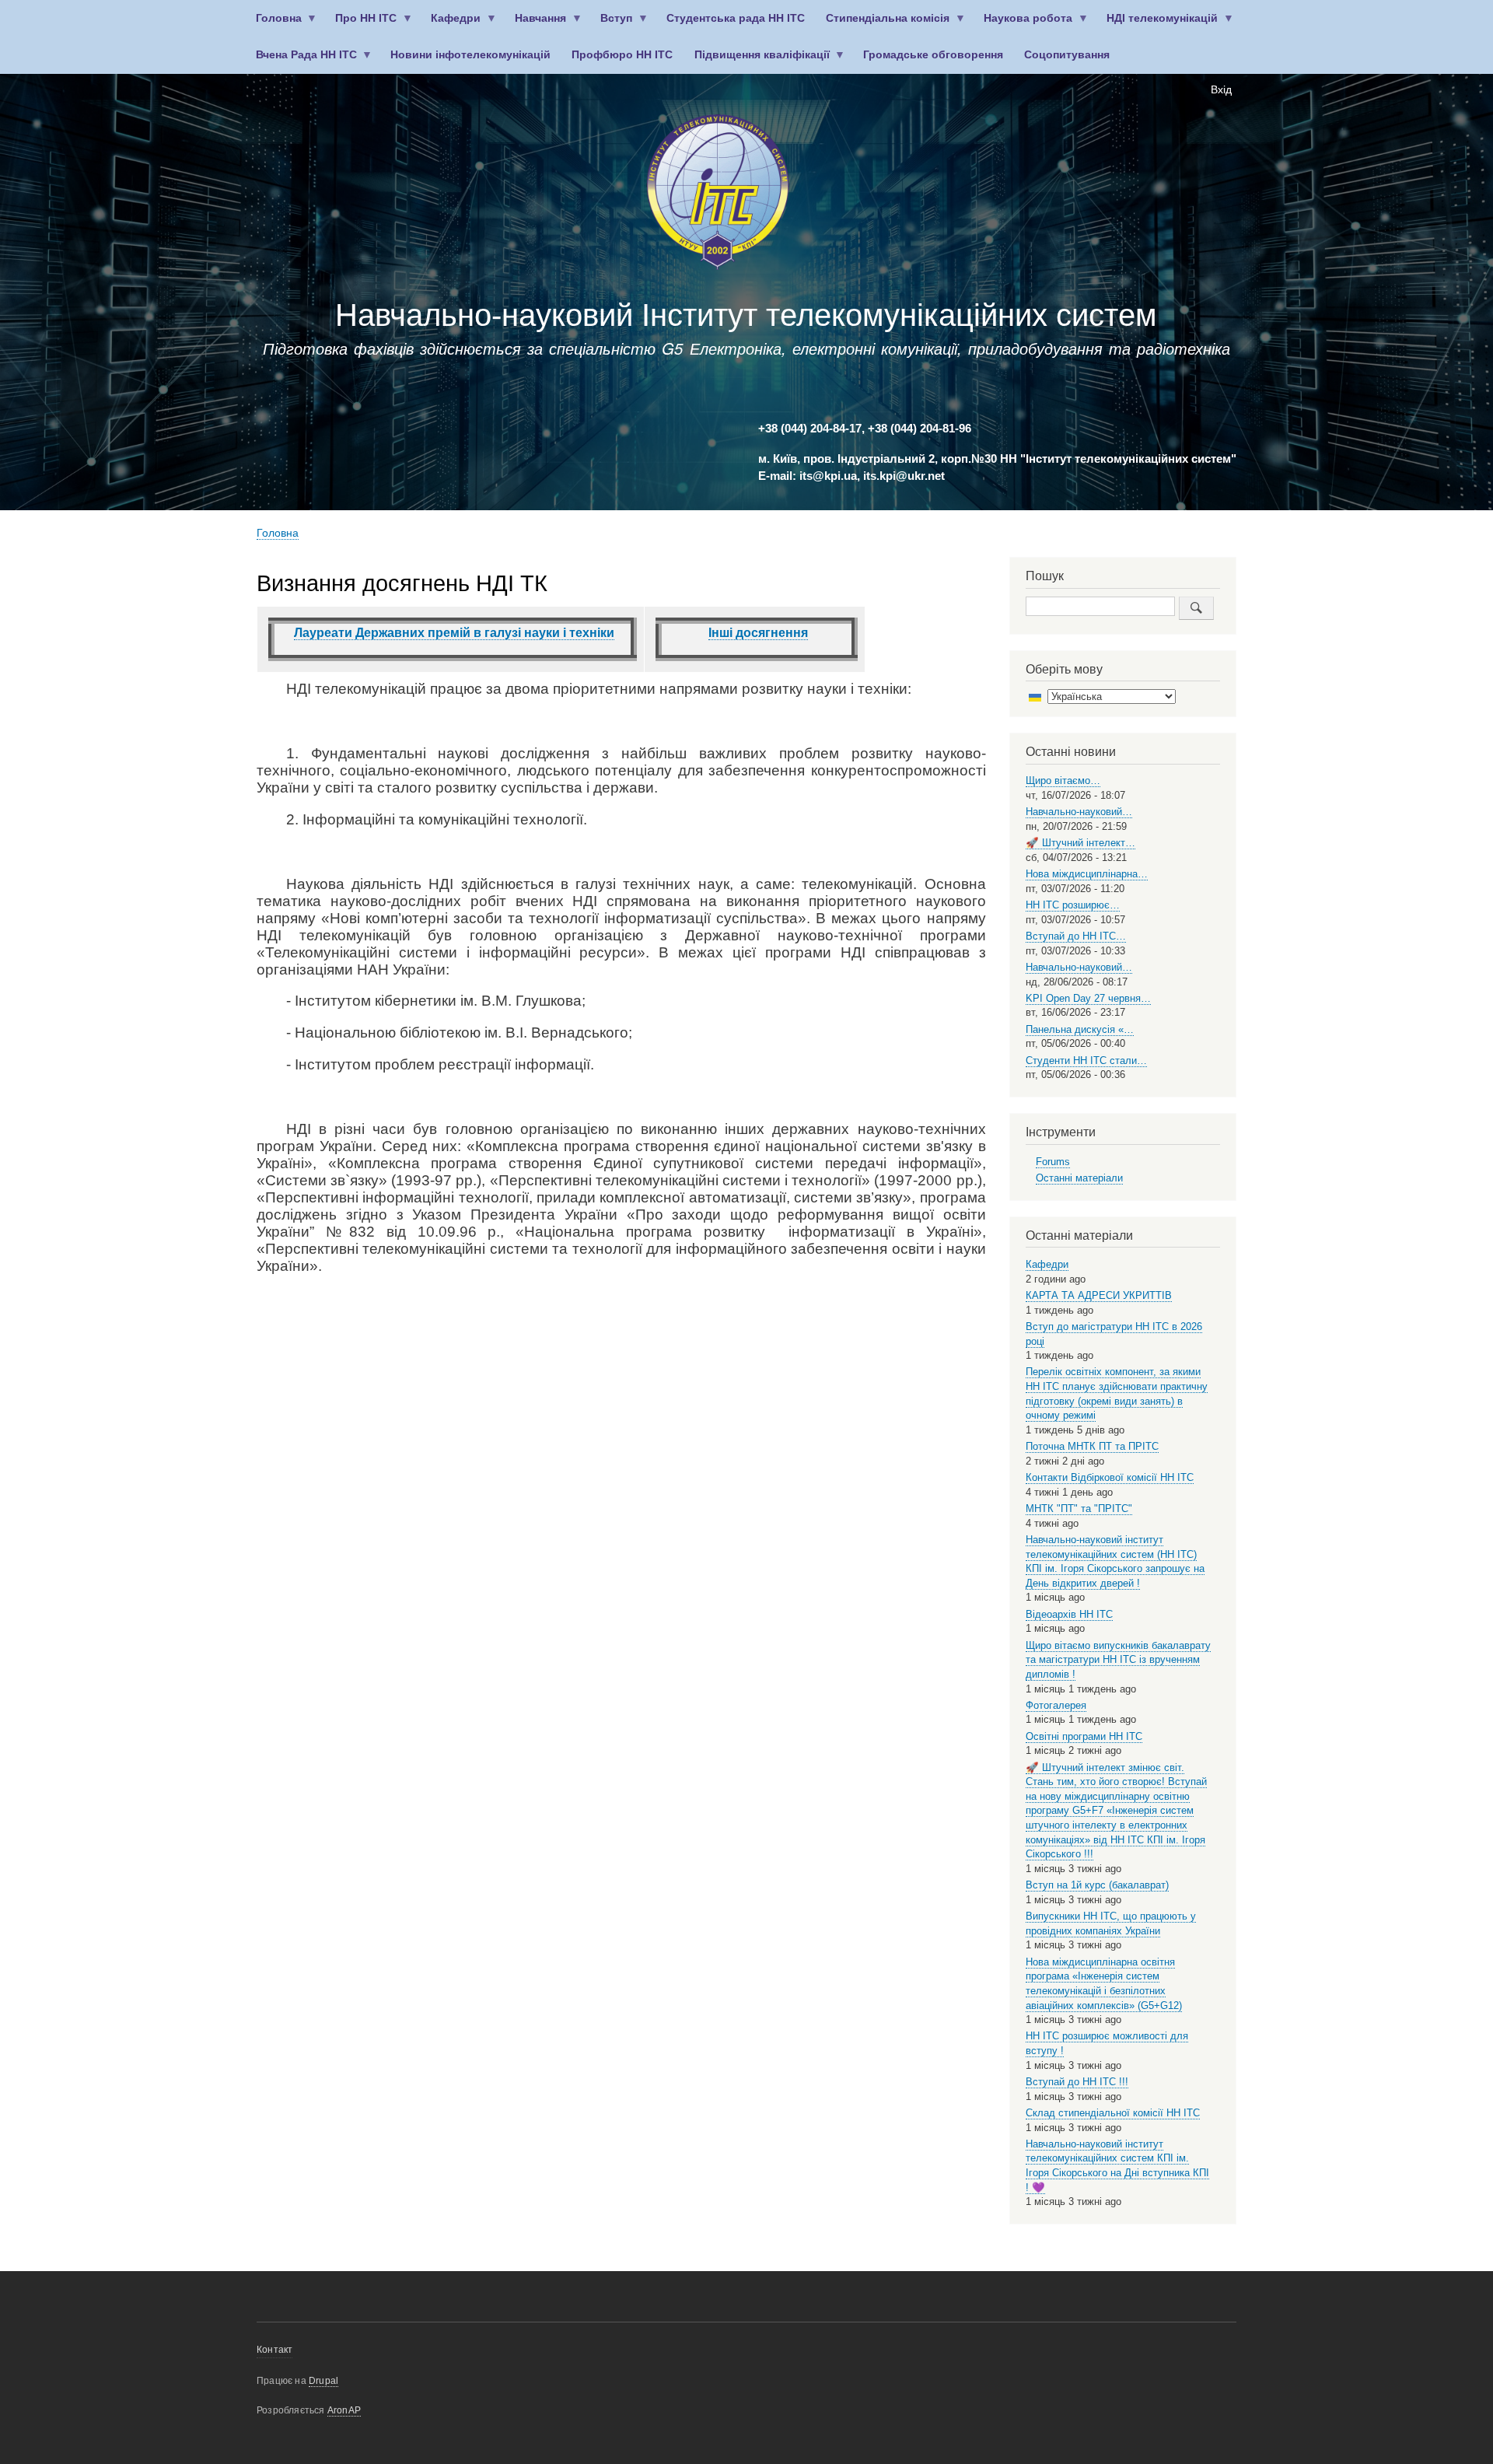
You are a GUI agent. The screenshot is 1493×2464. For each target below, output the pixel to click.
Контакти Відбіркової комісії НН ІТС (1110, 1477)
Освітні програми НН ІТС (1084, 1736)
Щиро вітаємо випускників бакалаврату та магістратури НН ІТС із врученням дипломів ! (1118, 1660)
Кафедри (451, 24)
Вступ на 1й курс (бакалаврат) (1097, 1885)
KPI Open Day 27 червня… (1088, 998)
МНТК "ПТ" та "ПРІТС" (1079, 1508)
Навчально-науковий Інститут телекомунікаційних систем (746, 315)
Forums (1053, 1162)
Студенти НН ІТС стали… (1086, 1060)
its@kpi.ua (828, 476)
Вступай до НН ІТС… (1076, 936)
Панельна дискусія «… (1080, 1029)
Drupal (323, 2381)
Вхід (1221, 90)
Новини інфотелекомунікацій (470, 55)
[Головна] (718, 195)
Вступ (612, 24)
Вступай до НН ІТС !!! (1077, 2082)
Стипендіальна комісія (883, 24)
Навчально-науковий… (1079, 812)
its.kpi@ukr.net (904, 476)
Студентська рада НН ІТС (736, 18)
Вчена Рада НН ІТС (301, 61)
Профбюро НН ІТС (622, 55)
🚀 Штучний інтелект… (1080, 843)
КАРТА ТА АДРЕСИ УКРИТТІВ (1099, 1295)
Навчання (536, 24)
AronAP (344, 2410)
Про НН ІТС (361, 24)
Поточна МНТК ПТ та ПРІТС (1092, 1446)
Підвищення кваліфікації (757, 61)
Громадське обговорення (933, 55)
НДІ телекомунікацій (1157, 24)
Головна (273, 24)
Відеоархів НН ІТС (1069, 1614)
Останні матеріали (1079, 1178)
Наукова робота (1023, 24)
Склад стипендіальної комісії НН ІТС (1113, 2113)
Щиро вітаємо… (1063, 780)
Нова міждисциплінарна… (1087, 874)
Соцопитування (1067, 55)
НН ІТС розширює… (1073, 905)
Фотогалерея (1056, 1705)
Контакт (274, 2350)
